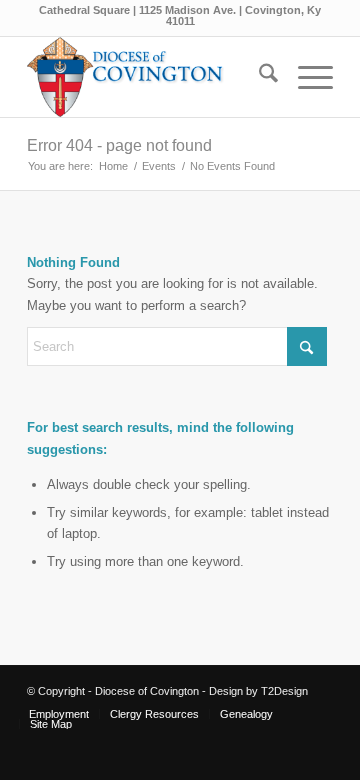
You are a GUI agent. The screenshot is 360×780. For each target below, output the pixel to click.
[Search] (258, 77)
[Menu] (305, 77)
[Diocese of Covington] (149, 77)
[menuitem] (258, 77)
